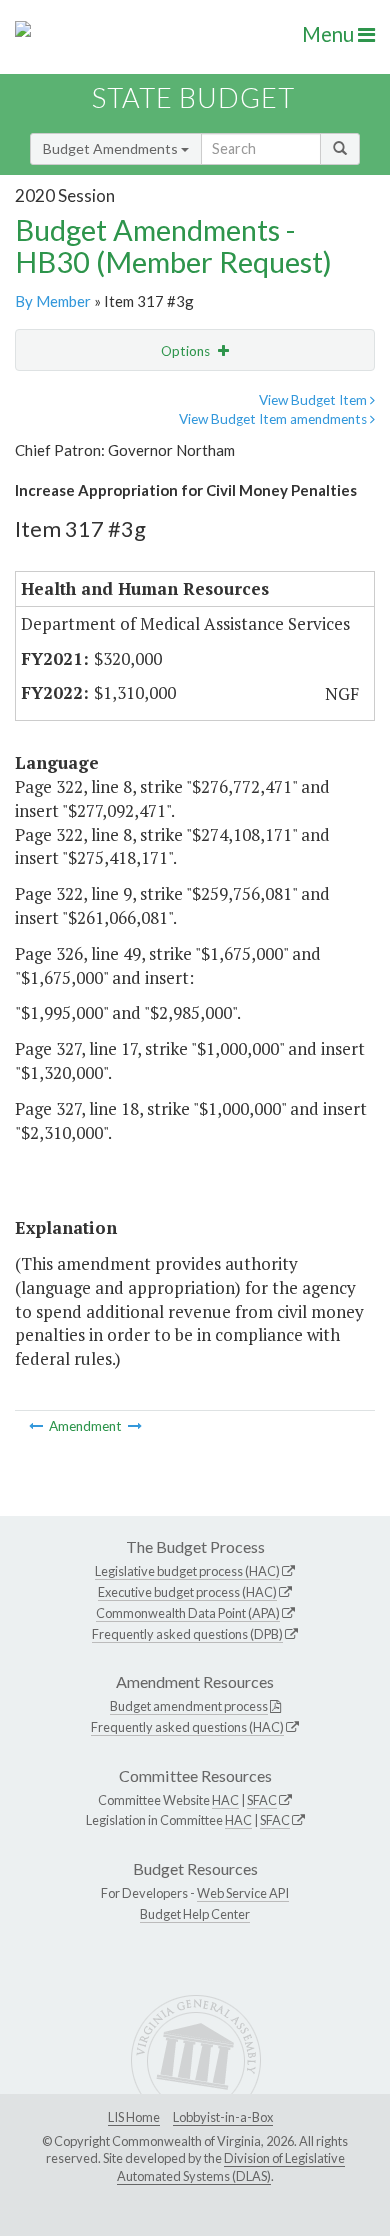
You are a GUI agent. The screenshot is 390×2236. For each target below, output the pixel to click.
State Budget (193, 97)
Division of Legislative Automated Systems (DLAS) (231, 2167)
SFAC (262, 1800)
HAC (225, 1800)
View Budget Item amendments (274, 419)
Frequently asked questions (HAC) (187, 1727)
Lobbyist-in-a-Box (223, 2117)
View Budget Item (314, 400)
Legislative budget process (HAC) (187, 1571)
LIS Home (134, 2117)
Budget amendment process (189, 1706)
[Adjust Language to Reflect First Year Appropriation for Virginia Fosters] (135, 1426)
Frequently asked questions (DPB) (187, 1634)
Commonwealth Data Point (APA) (188, 1613)
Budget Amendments (112, 148)
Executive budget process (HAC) (187, 1592)
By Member (53, 301)
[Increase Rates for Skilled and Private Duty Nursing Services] (37, 1426)
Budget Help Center (195, 1914)
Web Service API (243, 1893)
